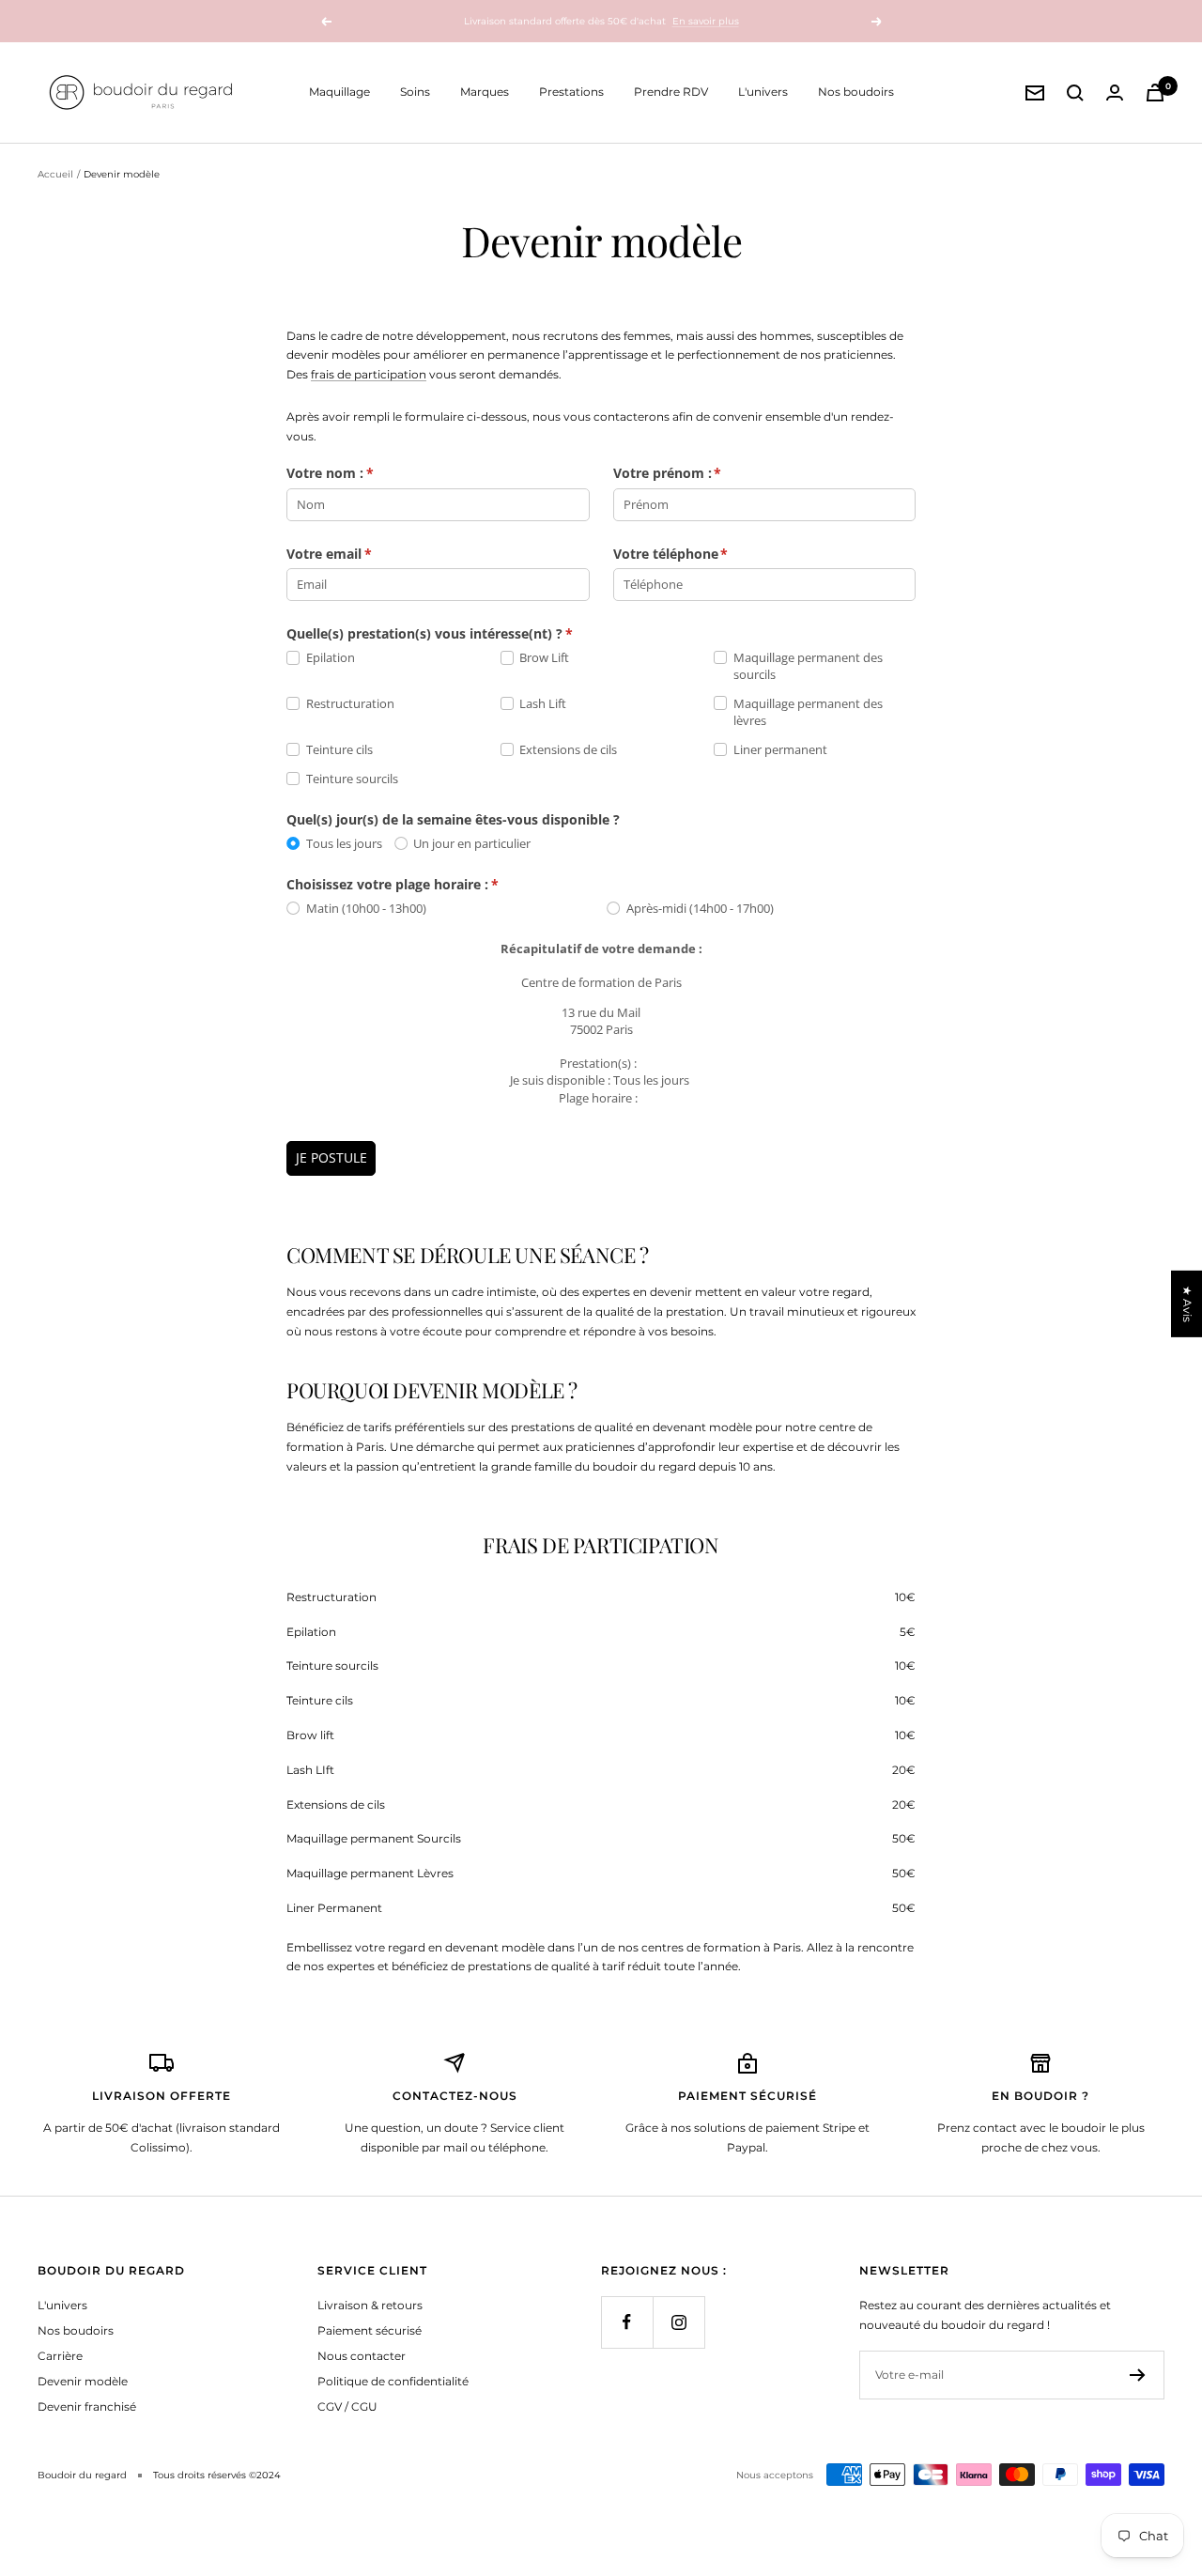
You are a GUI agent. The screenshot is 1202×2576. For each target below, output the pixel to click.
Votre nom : (350, 473)
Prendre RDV (671, 92)
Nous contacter (362, 2356)
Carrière (60, 2356)
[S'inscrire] (1138, 2375)
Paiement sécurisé (370, 2330)
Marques (485, 92)
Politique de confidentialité (393, 2381)
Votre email (349, 554)
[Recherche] (1075, 93)
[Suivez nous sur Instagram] (678, 2322)
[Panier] (1155, 93)
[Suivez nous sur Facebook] (627, 2322)
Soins (415, 92)
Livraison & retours (370, 2305)
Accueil (55, 174)
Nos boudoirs (856, 92)
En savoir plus (706, 21)
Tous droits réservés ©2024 (217, 2475)
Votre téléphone (691, 554)
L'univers (763, 92)
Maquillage (339, 92)
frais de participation (369, 374)
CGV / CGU (347, 2406)
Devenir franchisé (87, 2406)
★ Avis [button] (1187, 1303)
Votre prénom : (687, 473)
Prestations (571, 92)
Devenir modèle (83, 2381)
